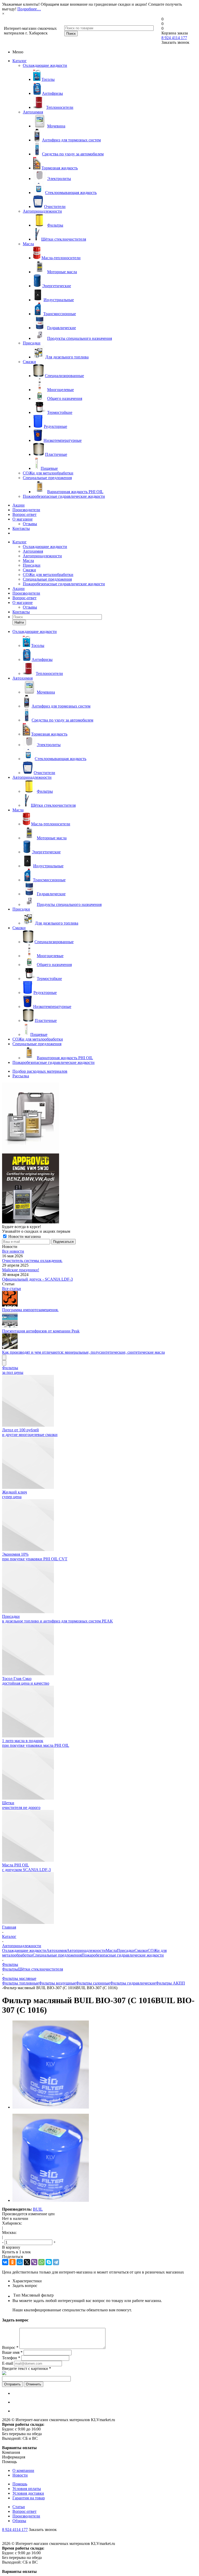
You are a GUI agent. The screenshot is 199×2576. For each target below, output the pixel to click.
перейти (100, 2558)
